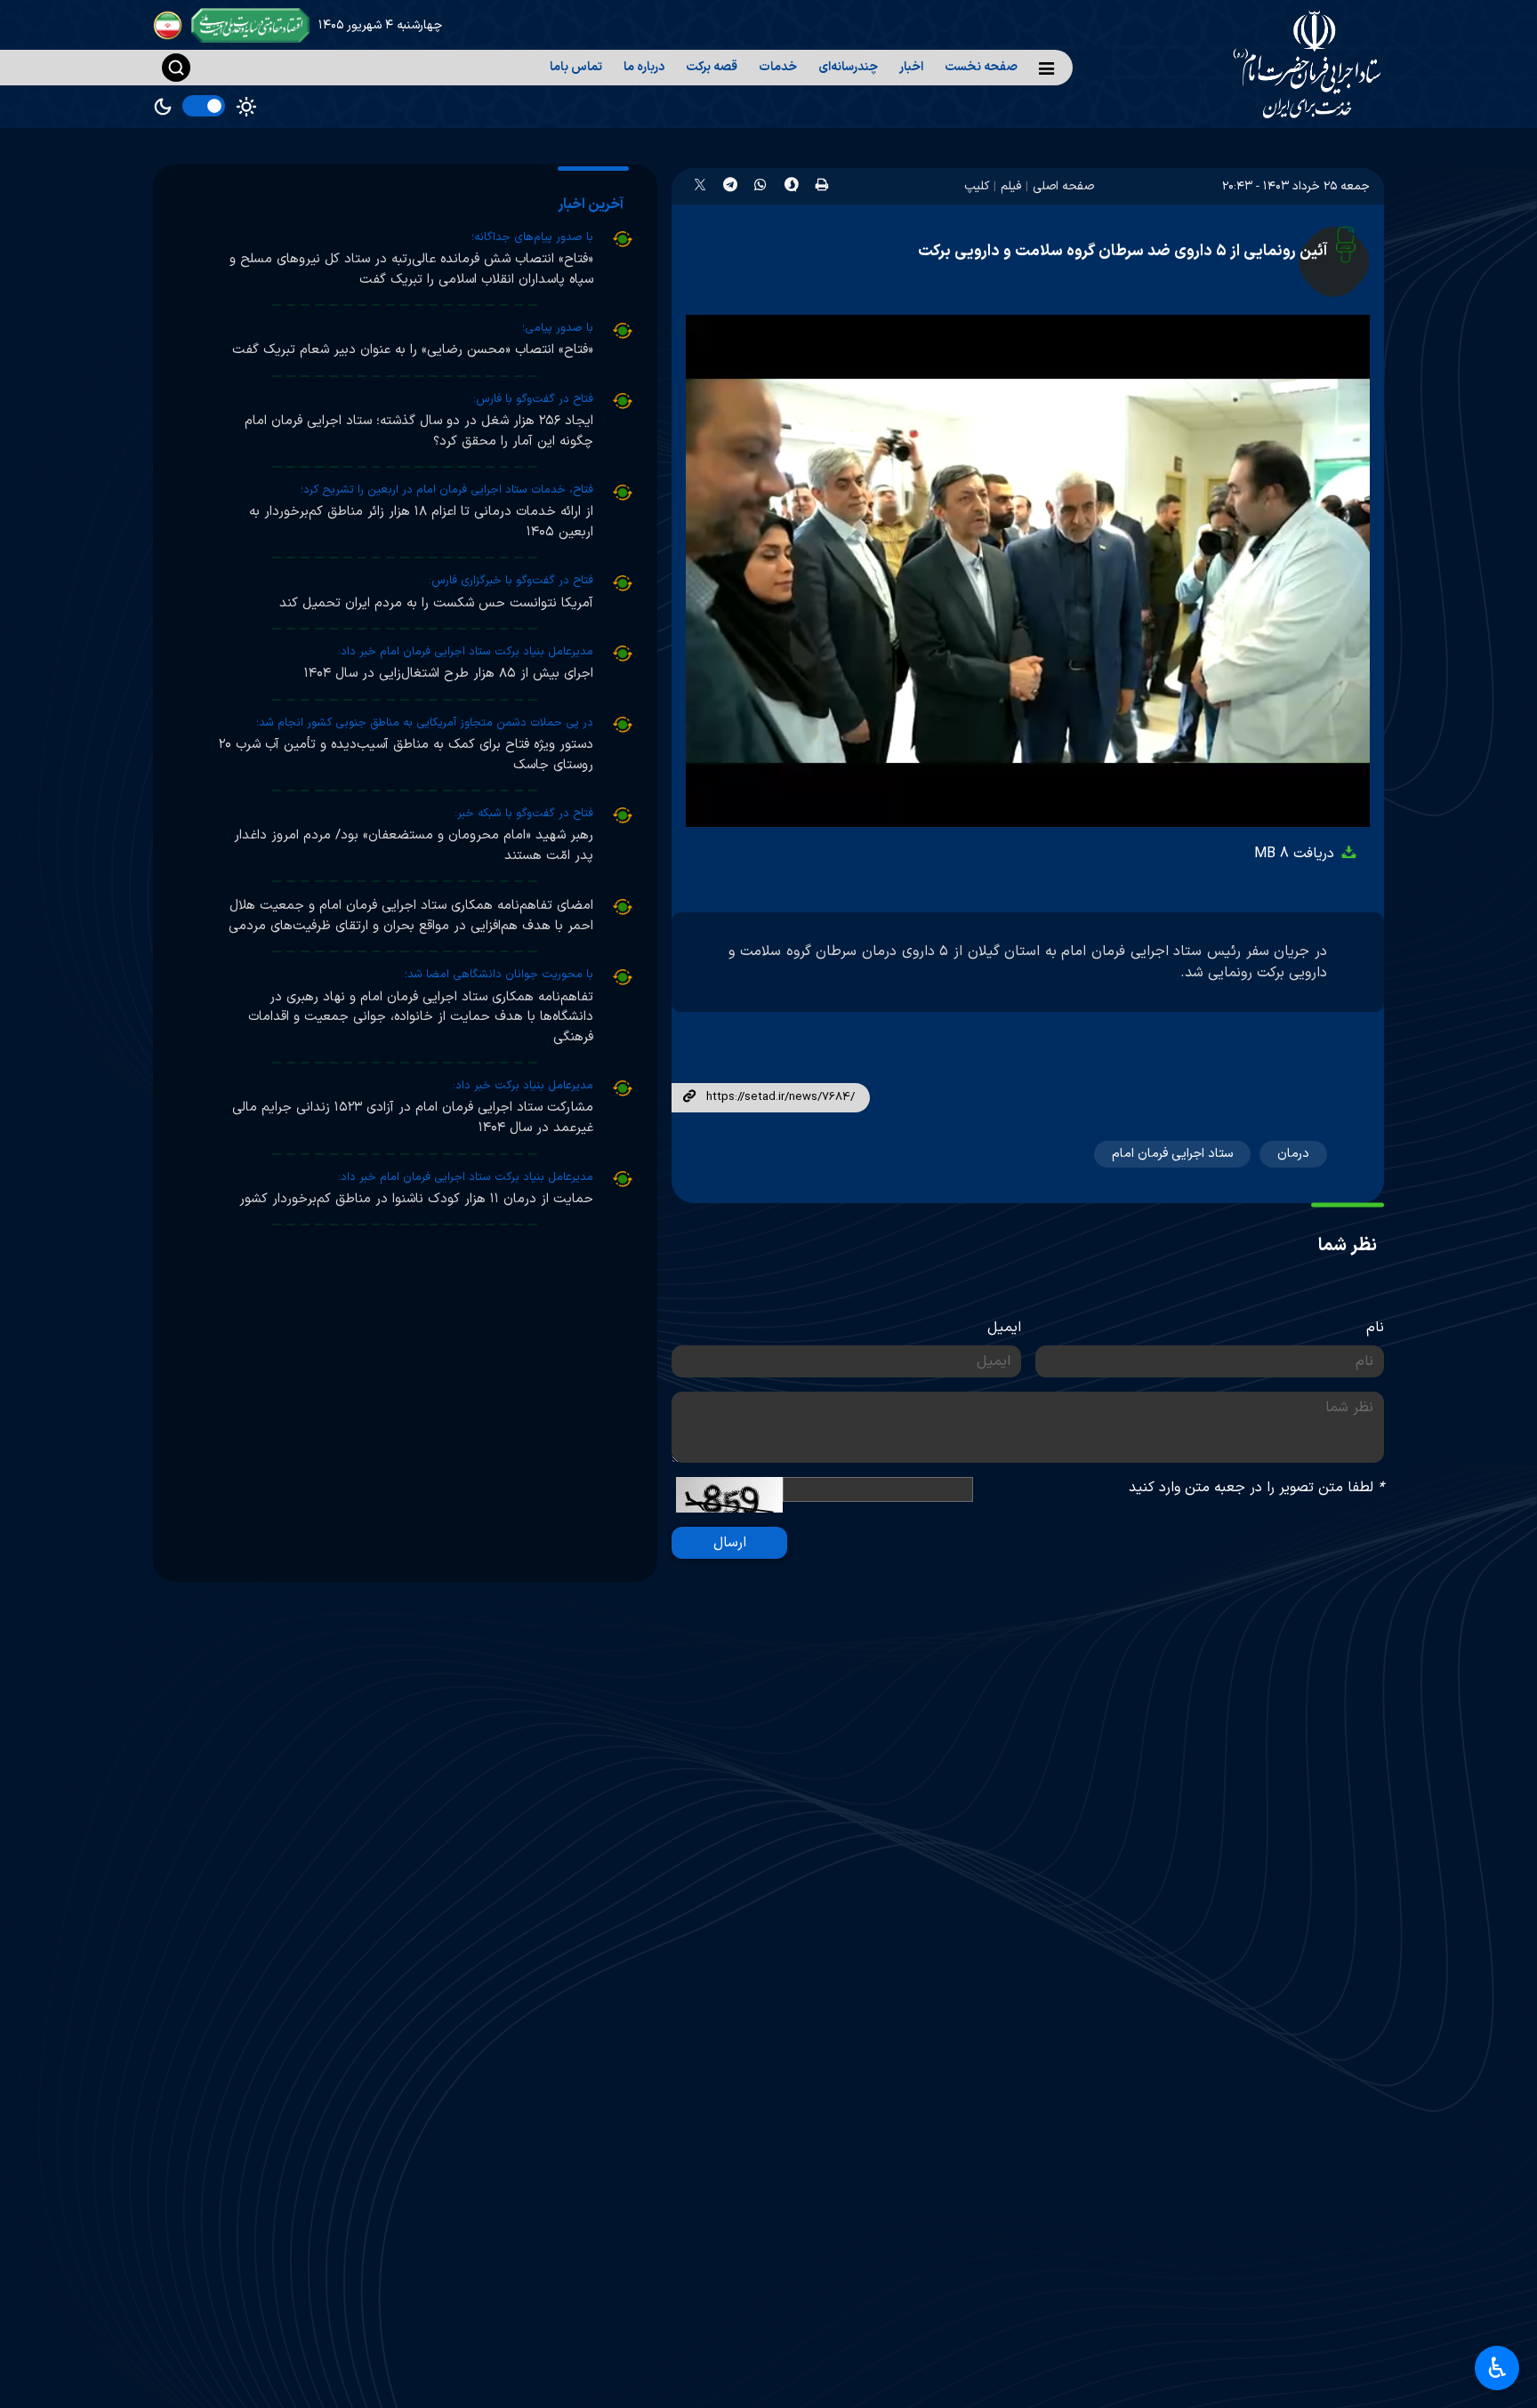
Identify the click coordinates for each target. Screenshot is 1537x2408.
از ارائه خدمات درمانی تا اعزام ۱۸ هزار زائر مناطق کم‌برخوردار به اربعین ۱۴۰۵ (421, 522)
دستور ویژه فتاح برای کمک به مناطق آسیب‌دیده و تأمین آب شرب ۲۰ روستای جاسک (406, 755)
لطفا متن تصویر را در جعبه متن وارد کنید (1256, 1488)
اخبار (911, 67)
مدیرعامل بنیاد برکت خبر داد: (523, 1086)
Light (246, 107)
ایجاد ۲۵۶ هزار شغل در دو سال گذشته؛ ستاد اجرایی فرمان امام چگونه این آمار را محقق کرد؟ (419, 431)
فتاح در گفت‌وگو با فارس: (533, 399)
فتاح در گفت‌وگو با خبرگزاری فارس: (511, 581)
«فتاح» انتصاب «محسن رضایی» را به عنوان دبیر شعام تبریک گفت (413, 350)
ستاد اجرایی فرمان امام (1172, 1154)
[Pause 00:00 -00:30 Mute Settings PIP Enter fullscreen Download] (1028, 571)
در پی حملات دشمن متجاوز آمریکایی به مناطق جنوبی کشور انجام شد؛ (425, 723)
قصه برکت (712, 67)
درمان (1293, 1154)
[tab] (593, 205)
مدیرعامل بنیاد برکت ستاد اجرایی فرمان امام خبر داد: (466, 652)
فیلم (1011, 186)
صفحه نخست (981, 67)
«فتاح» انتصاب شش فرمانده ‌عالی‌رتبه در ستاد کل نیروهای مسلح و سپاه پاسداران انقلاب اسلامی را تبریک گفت (411, 269)
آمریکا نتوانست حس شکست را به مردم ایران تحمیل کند (436, 603)
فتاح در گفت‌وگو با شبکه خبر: (524, 814)
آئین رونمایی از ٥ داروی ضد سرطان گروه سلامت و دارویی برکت (1123, 251)
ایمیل (1004, 1328)
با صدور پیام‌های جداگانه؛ (532, 237)
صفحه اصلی (1063, 186)
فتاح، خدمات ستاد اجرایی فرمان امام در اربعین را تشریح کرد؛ (447, 490)
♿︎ (1497, 2368)
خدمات (778, 67)
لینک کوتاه (688, 1097)
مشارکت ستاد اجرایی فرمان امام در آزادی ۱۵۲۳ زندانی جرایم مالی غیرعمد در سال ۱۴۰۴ (413, 1118)
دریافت (1296, 854)
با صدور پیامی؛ (558, 328)
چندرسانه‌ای (848, 67)
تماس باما (576, 67)
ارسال (730, 1543)
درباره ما (644, 67)
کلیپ (977, 186)
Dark (163, 107)
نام (1375, 1328)
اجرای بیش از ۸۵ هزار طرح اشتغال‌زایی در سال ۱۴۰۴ (449, 674)
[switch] (204, 106)
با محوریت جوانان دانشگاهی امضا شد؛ (499, 975)
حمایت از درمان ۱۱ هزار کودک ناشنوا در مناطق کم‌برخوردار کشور (416, 1199)
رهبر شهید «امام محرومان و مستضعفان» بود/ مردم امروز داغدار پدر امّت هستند (414, 846)
